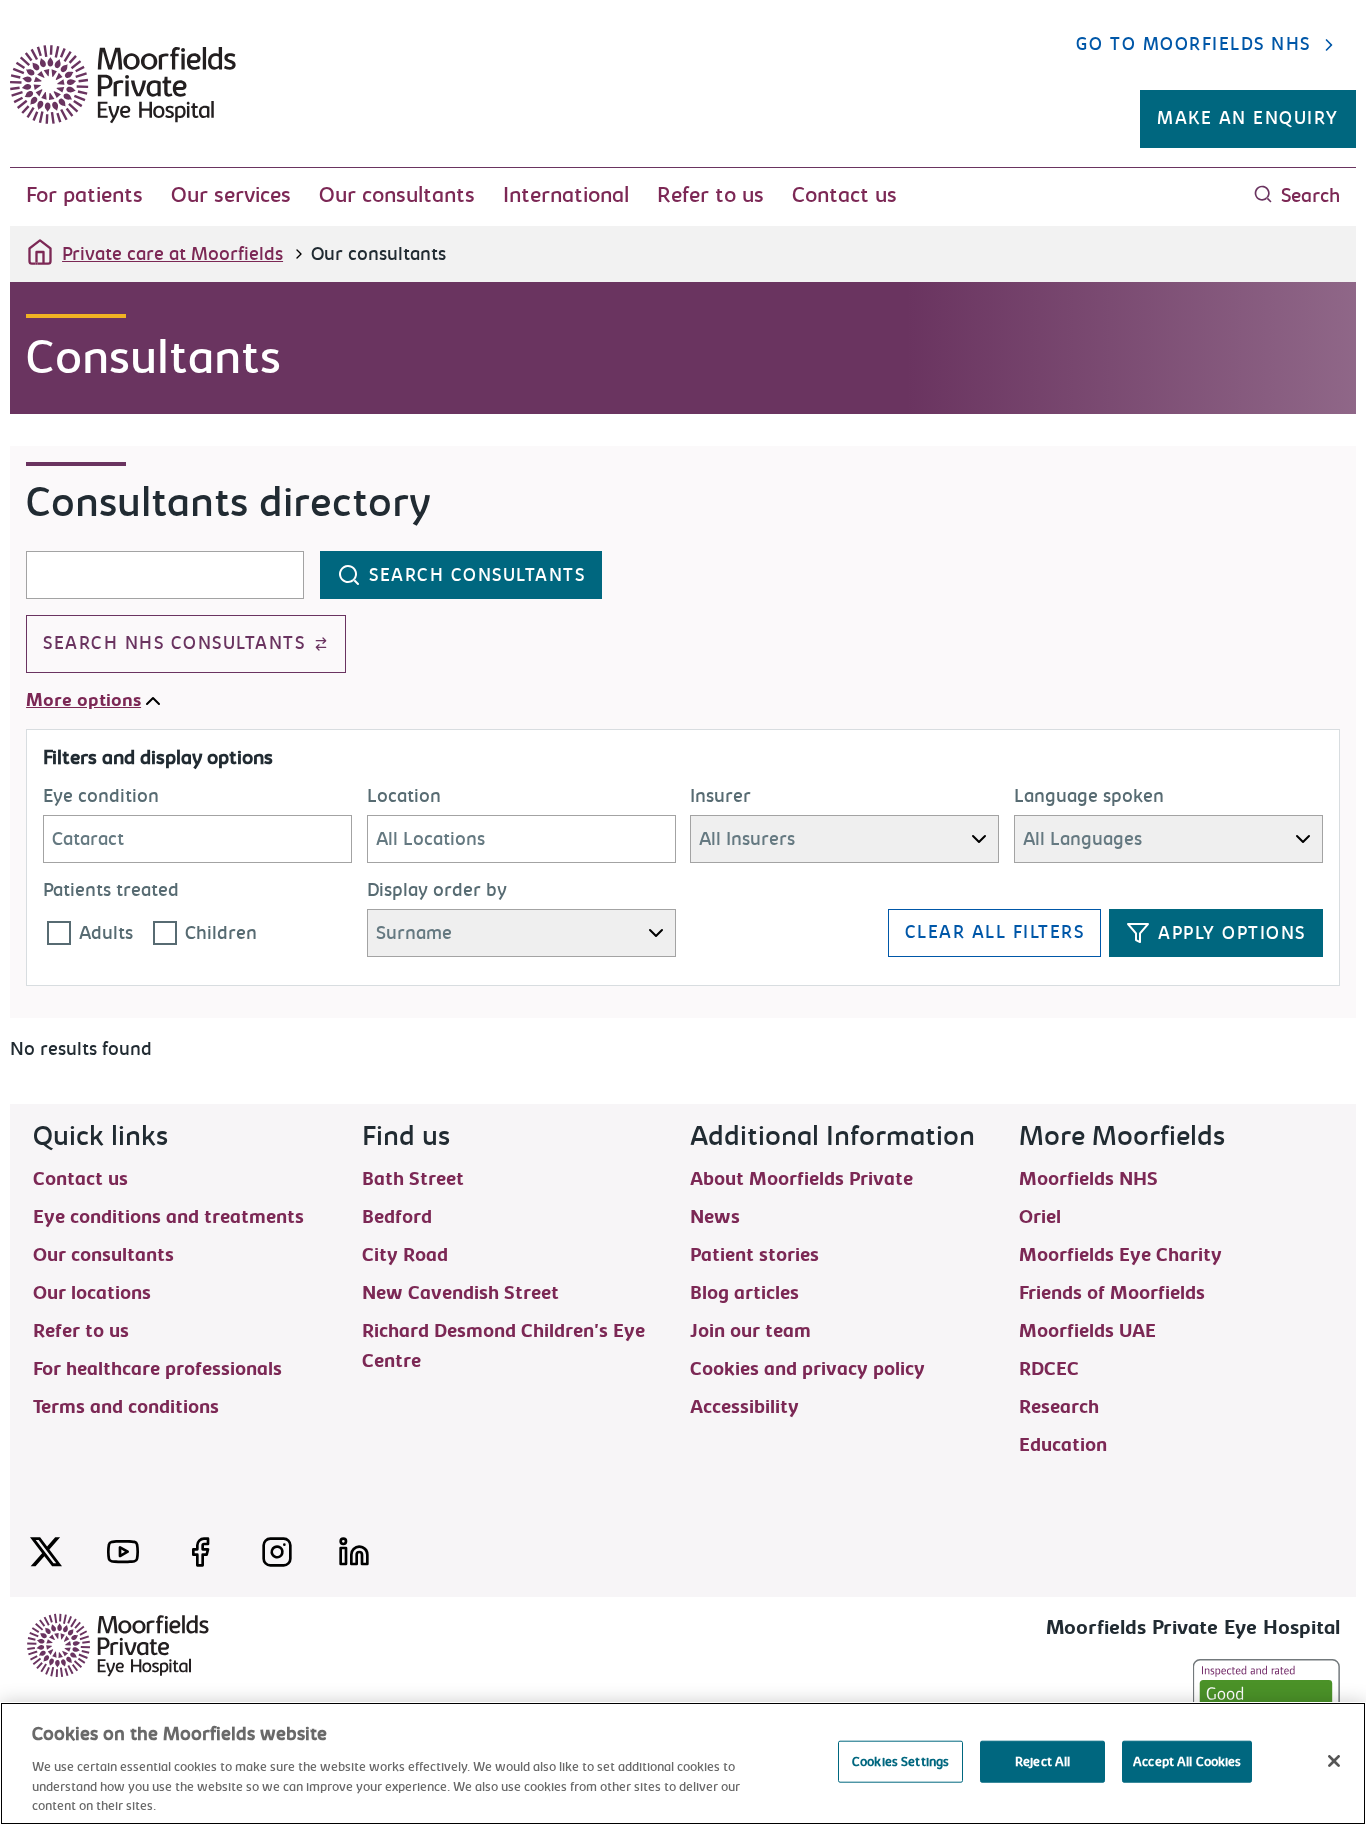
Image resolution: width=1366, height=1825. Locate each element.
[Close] (1334, 1761)
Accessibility (744, 1406)
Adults (106, 933)
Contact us (844, 195)
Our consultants (397, 195)
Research (1059, 1406)
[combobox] (165, 575)
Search (1310, 195)
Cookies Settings (900, 1761)
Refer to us (710, 195)
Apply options (1232, 933)
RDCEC (1049, 1368)
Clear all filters (995, 932)
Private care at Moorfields (172, 254)
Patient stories (754, 1254)
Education (1063, 1444)
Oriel (1040, 1216)
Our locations (92, 1292)
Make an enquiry (1248, 118)
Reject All (1042, 1761)
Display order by (437, 890)
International (566, 195)
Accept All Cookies (1187, 1761)
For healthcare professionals (157, 1368)
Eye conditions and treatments (168, 1216)
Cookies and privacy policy (807, 1368)
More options (83, 700)
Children (221, 933)
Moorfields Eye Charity (1120, 1254)
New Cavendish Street (460, 1292)
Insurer (720, 796)
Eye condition (101, 796)
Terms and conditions (126, 1406)
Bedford (397, 1216)
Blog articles (744, 1292)
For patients (84, 195)
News (715, 1216)
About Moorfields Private (801, 1178)
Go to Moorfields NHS (1193, 44)
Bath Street (413, 1178)
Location (404, 796)
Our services (231, 195)
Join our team (750, 1330)
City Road (405, 1254)
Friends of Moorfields (1112, 1292)
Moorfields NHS (1088, 1178)
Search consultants (477, 575)
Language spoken (1089, 796)
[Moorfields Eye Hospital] (123, 119)
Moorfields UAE (1087, 1330)
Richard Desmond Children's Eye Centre (503, 1330)
